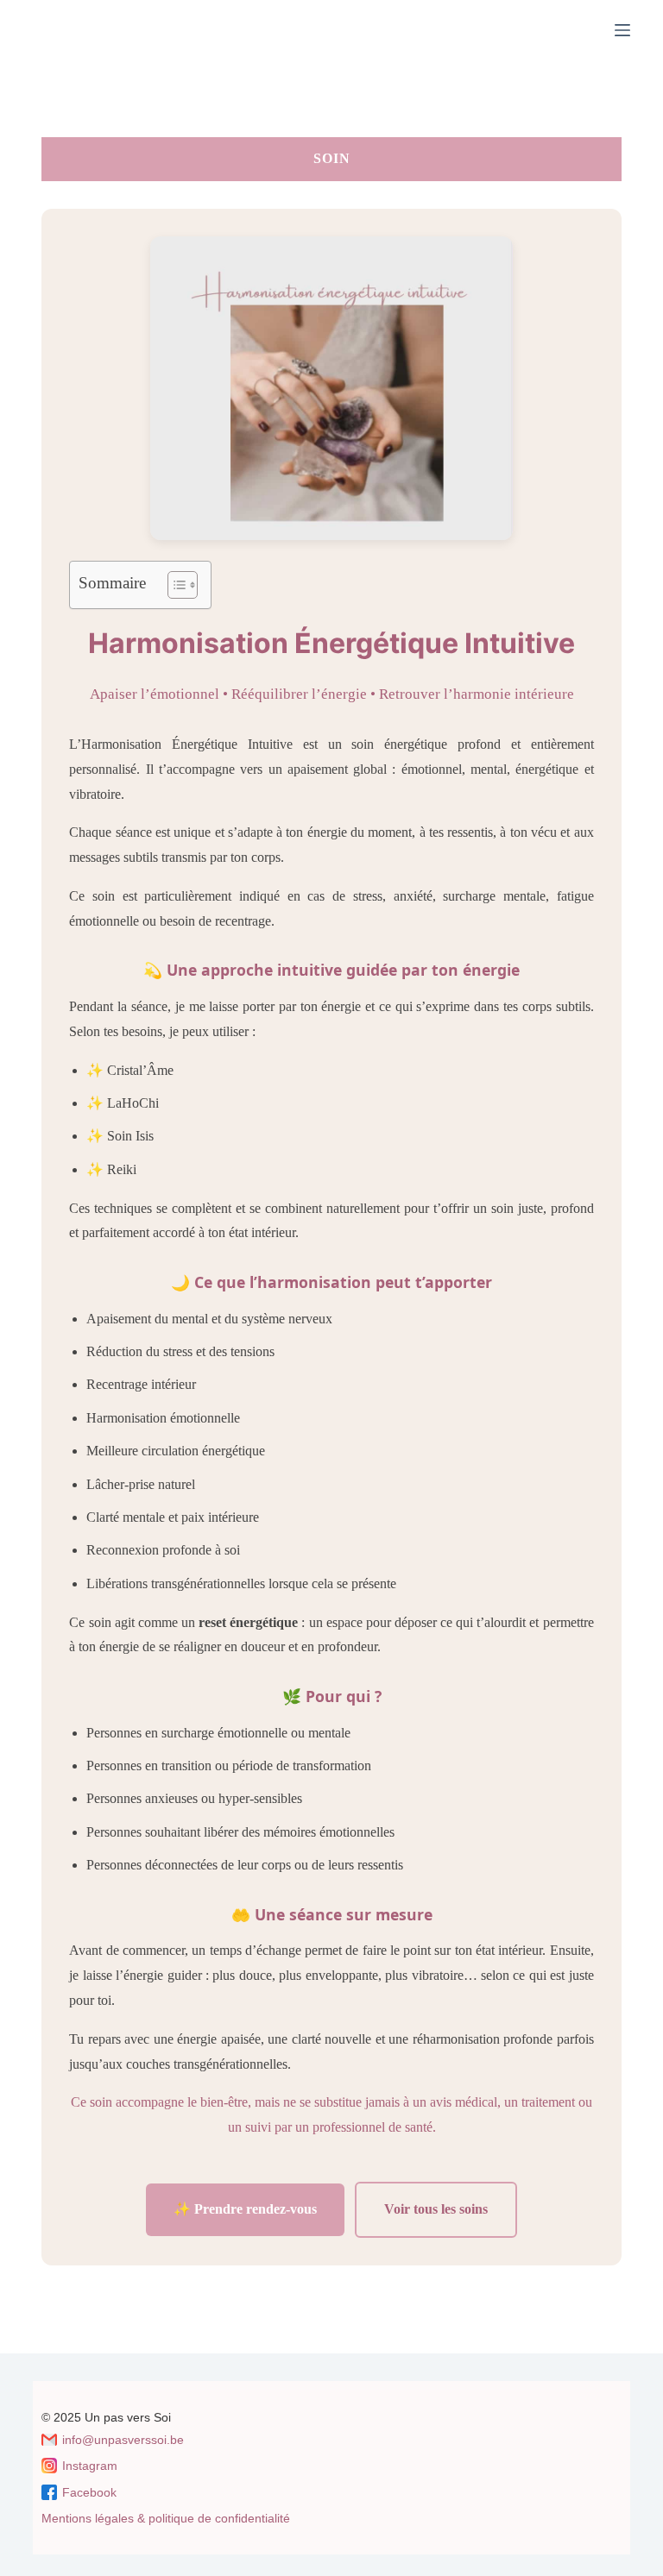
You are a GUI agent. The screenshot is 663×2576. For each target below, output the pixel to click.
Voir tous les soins (436, 2209)
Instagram (90, 2466)
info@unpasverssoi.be (123, 2440)
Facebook (89, 2492)
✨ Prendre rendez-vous (245, 2209)
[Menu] (622, 30)
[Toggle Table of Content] (174, 585)
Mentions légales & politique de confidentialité (166, 2518)
